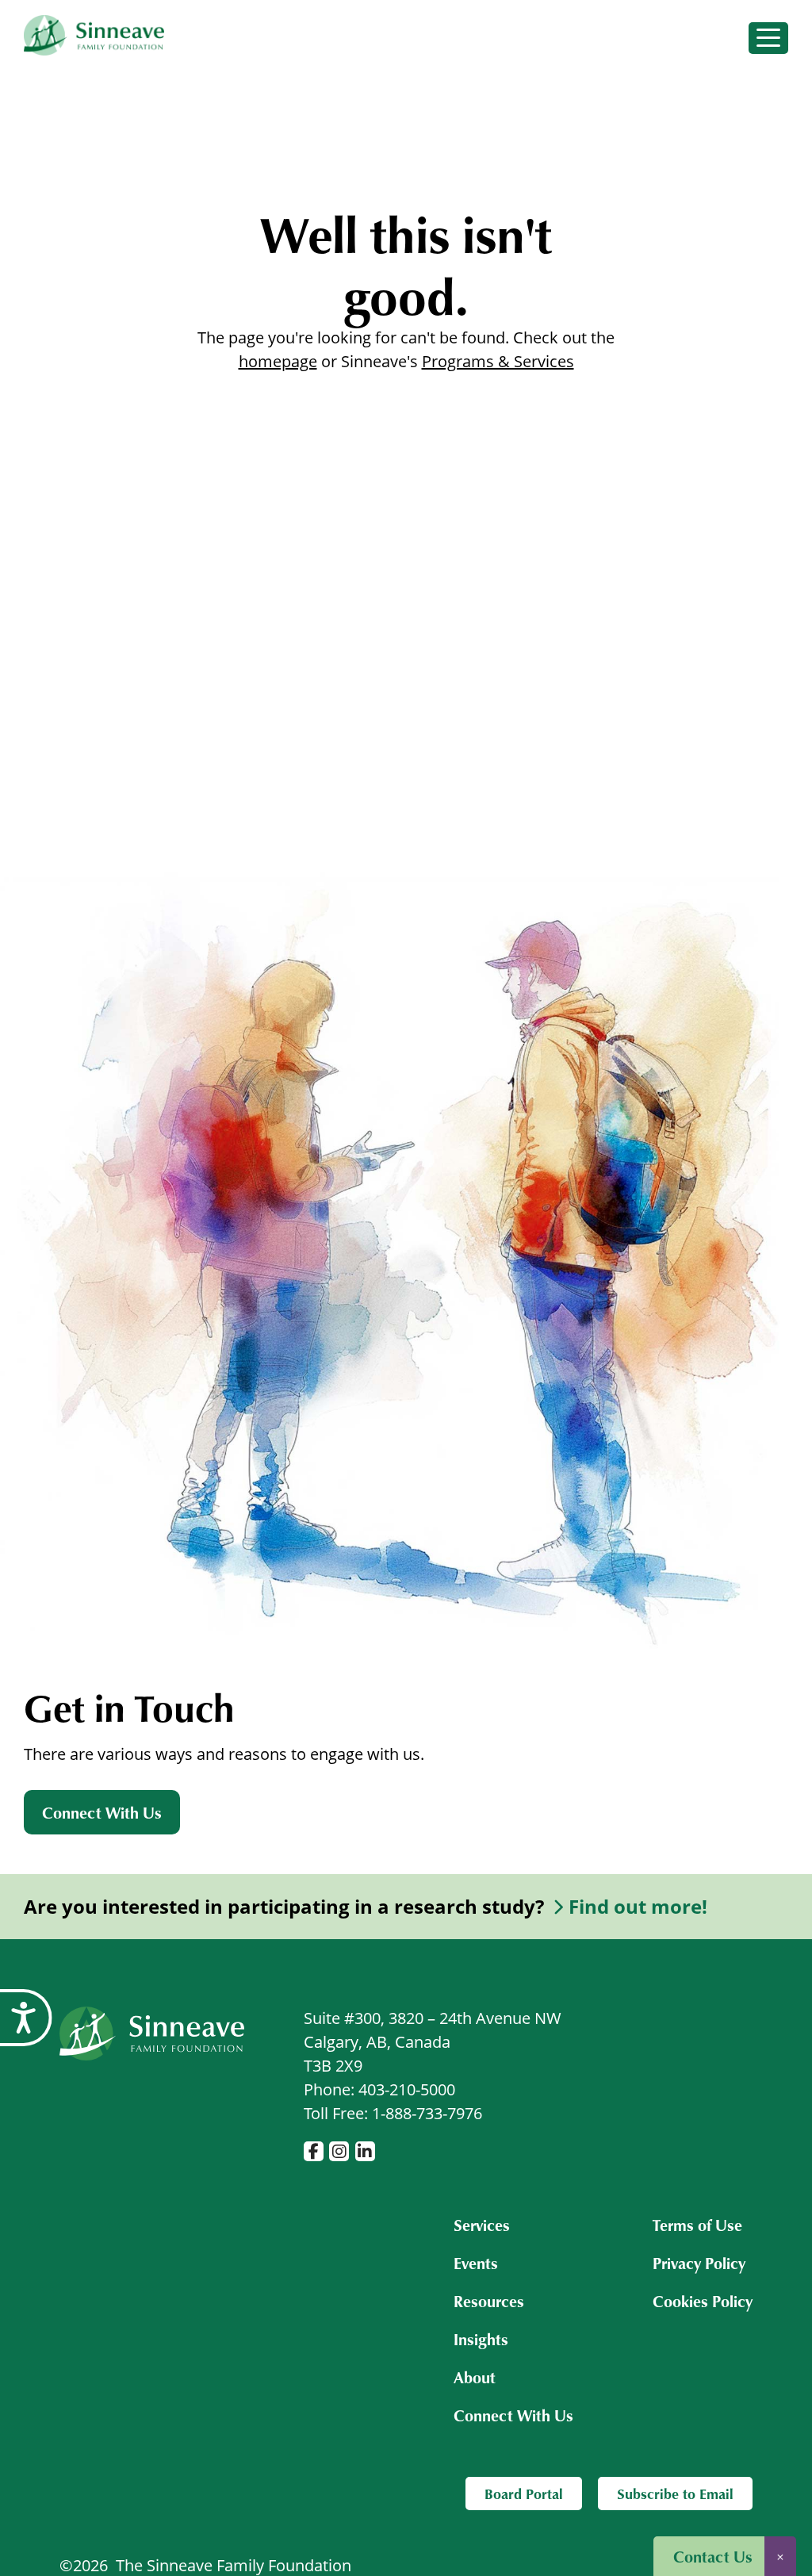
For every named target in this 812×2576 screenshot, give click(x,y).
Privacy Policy (699, 2263)
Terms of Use (697, 2225)
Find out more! (638, 1907)
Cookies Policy (703, 2301)
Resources (489, 2301)
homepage (278, 361)
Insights (481, 2339)
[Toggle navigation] (768, 38)
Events (476, 2263)
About (475, 2377)
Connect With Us (102, 1812)
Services (482, 2225)
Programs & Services (498, 361)
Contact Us (713, 2556)
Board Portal (524, 2494)
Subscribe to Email (675, 2494)
